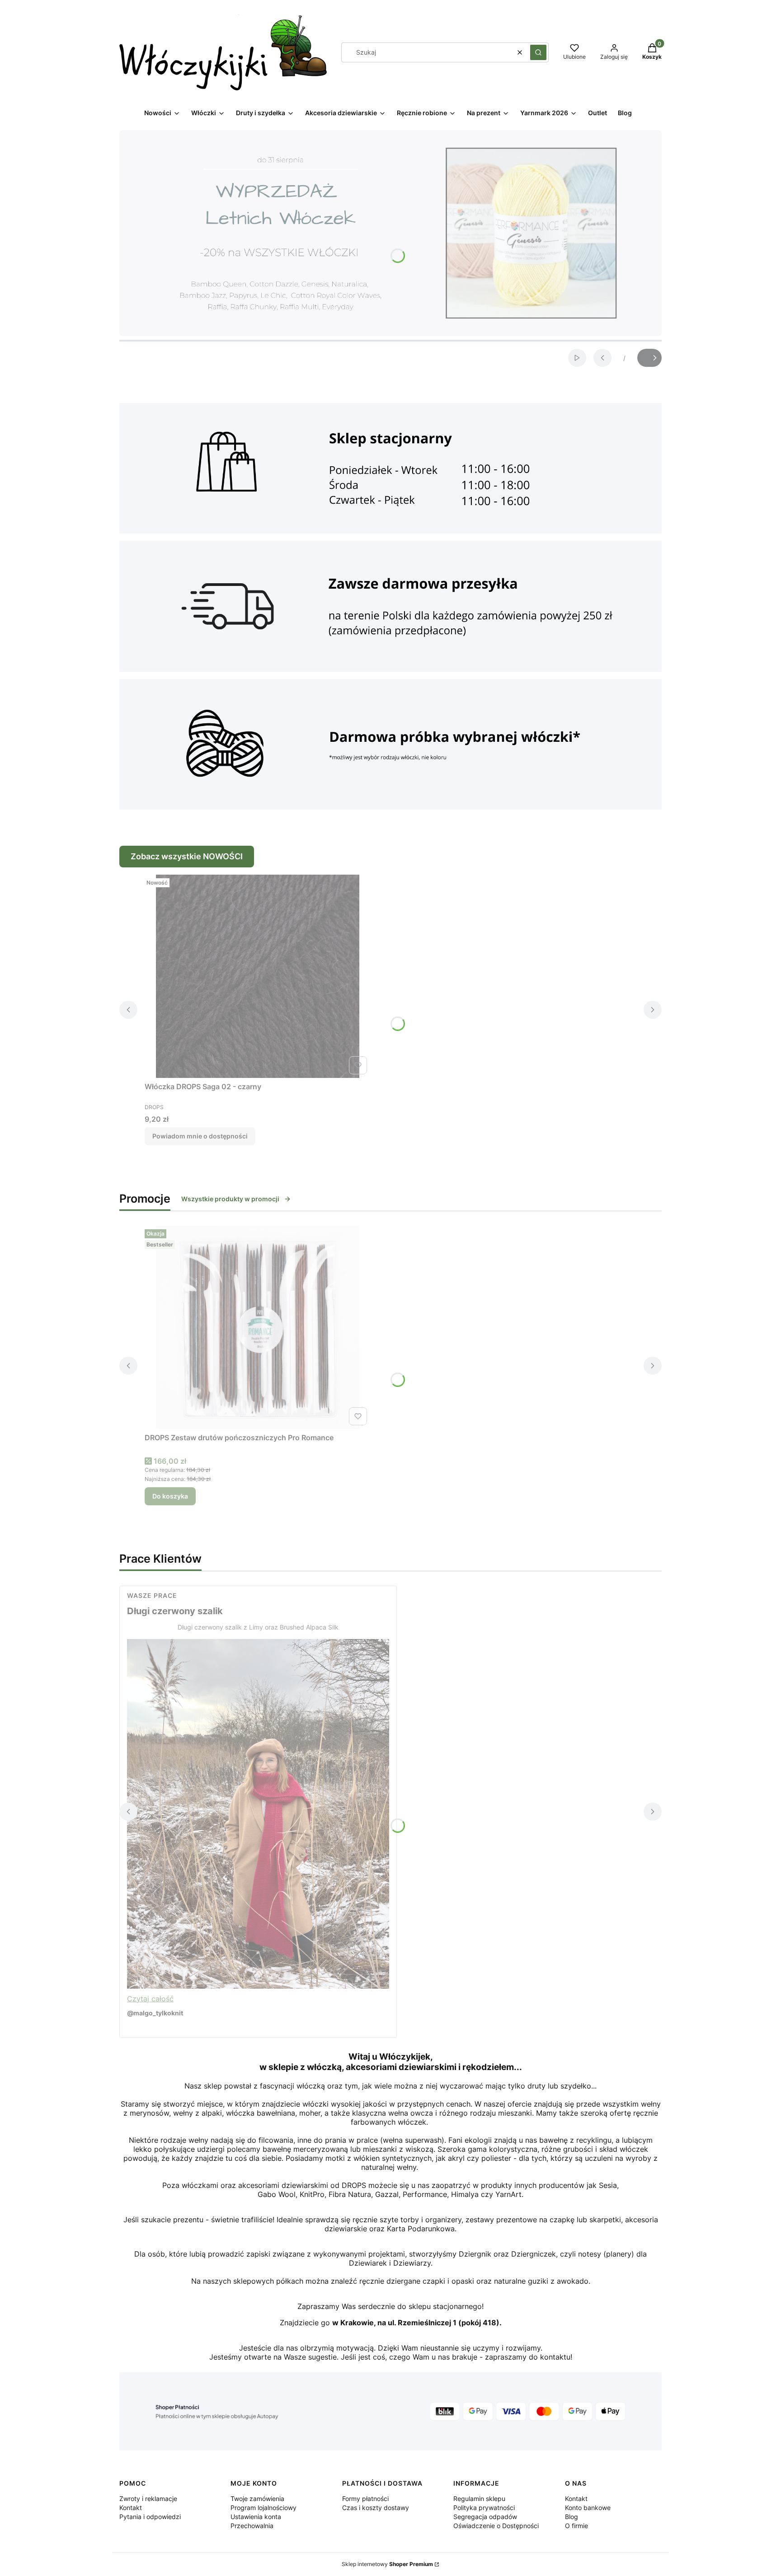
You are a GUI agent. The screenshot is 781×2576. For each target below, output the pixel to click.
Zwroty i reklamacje (148, 2499)
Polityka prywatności (484, 2508)
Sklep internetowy (387, 2564)
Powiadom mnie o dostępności (200, 1136)
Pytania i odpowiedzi (150, 2517)
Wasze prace (152, 1595)
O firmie (576, 2526)
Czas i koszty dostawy (376, 2508)
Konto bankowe (588, 2508)
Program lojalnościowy (263, 2508)
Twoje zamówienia (257, 2499)
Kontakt (131, 2508)
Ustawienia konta (256, 2517)
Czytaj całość (150, 1999)
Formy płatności (365, 2499)
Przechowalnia (252, 2526)
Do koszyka (170, 1496)
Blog (572, 2517)
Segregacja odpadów (485, 2517)
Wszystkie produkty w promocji (230, 1199)
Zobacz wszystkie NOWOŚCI (187, 856)
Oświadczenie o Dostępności (496, 2526)
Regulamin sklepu (479, 2499)
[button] (538, 52)
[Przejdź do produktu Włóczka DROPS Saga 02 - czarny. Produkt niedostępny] (258, 976)
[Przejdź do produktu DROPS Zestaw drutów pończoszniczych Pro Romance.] (258, 1327)
